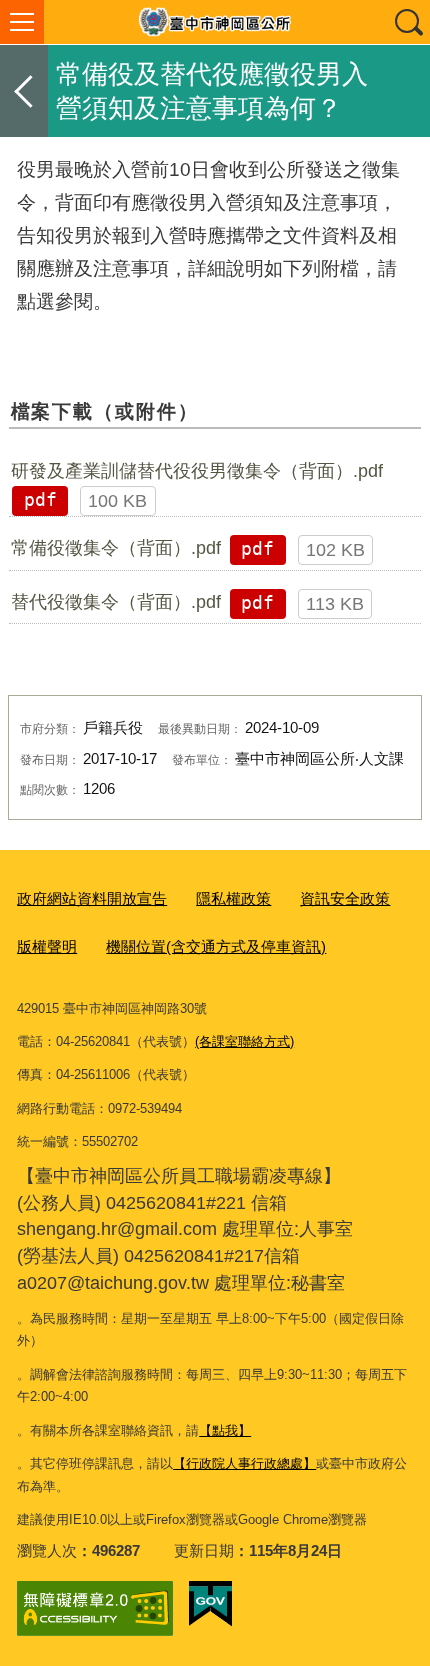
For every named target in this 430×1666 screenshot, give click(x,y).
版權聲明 (47, 946)
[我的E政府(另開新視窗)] (210, 1604)
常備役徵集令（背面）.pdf (116, 548)
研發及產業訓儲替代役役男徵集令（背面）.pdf (197, 471)
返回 (24, 91)
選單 (22, 22)
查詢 (408, 22)
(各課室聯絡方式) (244, 1041)
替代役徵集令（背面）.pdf (116, 602)
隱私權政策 (233, 898)
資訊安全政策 (345, 898)
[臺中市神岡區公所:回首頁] (215, 22)
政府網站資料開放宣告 (92, 898)
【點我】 (225, 1430)
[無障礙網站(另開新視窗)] (95, 1608)
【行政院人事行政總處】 (244, 1463)
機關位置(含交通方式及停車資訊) (216, 946)
